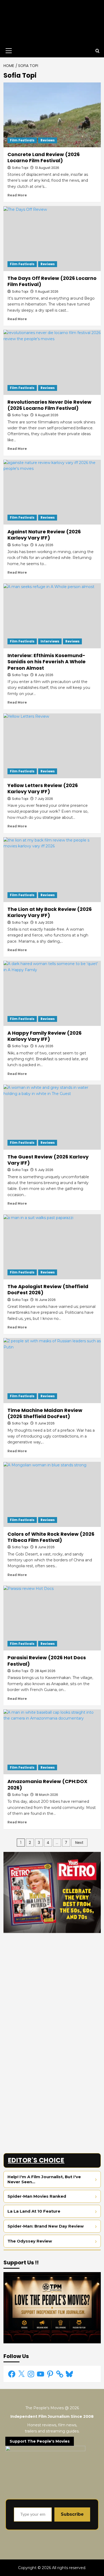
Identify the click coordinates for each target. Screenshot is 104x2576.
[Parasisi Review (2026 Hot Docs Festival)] (52, 1618)
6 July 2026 (44, 1046)
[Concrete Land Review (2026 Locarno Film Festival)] (52, 115)
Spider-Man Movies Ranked (37, 2196)
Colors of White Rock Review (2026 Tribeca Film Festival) (51, 1537)
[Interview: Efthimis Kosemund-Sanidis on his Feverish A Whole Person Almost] (52, 616)
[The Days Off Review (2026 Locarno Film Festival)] (52, 238)
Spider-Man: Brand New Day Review (46, 2226)
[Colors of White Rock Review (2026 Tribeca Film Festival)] (52, 1494)
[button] (8, 51)
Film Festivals (22, 140)
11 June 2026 (45, 1423)
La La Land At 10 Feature (34, 2211)
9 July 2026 (44, 545)
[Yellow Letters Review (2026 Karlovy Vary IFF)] (52, 746)
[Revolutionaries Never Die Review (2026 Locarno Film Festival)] (52, 362)
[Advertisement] (52, 1989)
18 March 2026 (47, 1795)
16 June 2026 (45, 1300)
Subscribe (72, 2514)
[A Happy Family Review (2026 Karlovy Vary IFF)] (52, 993)
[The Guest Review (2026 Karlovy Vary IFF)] (52, 1117)
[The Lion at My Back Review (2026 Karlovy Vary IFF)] (52, 870)
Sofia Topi (20, 168)
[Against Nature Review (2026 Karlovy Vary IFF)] (52, 492)
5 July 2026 (44, 1170)
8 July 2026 (44, 675)
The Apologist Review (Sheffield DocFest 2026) (48, 1289)
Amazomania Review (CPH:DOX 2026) (47, 1784)
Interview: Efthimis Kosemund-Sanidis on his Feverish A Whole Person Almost (47, 662)
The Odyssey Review (30, 2241)
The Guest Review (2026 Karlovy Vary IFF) (48, 1160)
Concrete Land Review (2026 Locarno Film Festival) (44, 157)
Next (79, 1843)
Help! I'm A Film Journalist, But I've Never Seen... (44, 2179)
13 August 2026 (47, 168)
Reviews (48, 140)
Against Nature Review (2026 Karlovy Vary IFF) (44, 535)
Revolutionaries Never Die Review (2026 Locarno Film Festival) (49, 405)
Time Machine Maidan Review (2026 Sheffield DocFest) (45, 1413)
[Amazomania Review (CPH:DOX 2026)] (52, 1742)
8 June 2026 (45, 1547)
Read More (17, 195)
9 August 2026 (47, 415)
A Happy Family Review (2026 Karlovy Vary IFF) (45, 1036)
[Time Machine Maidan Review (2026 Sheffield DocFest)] (52, 1370)
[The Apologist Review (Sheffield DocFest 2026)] (52, 1247)
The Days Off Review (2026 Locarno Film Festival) (52, 281)
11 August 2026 (47, 291)
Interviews (50, 641)
